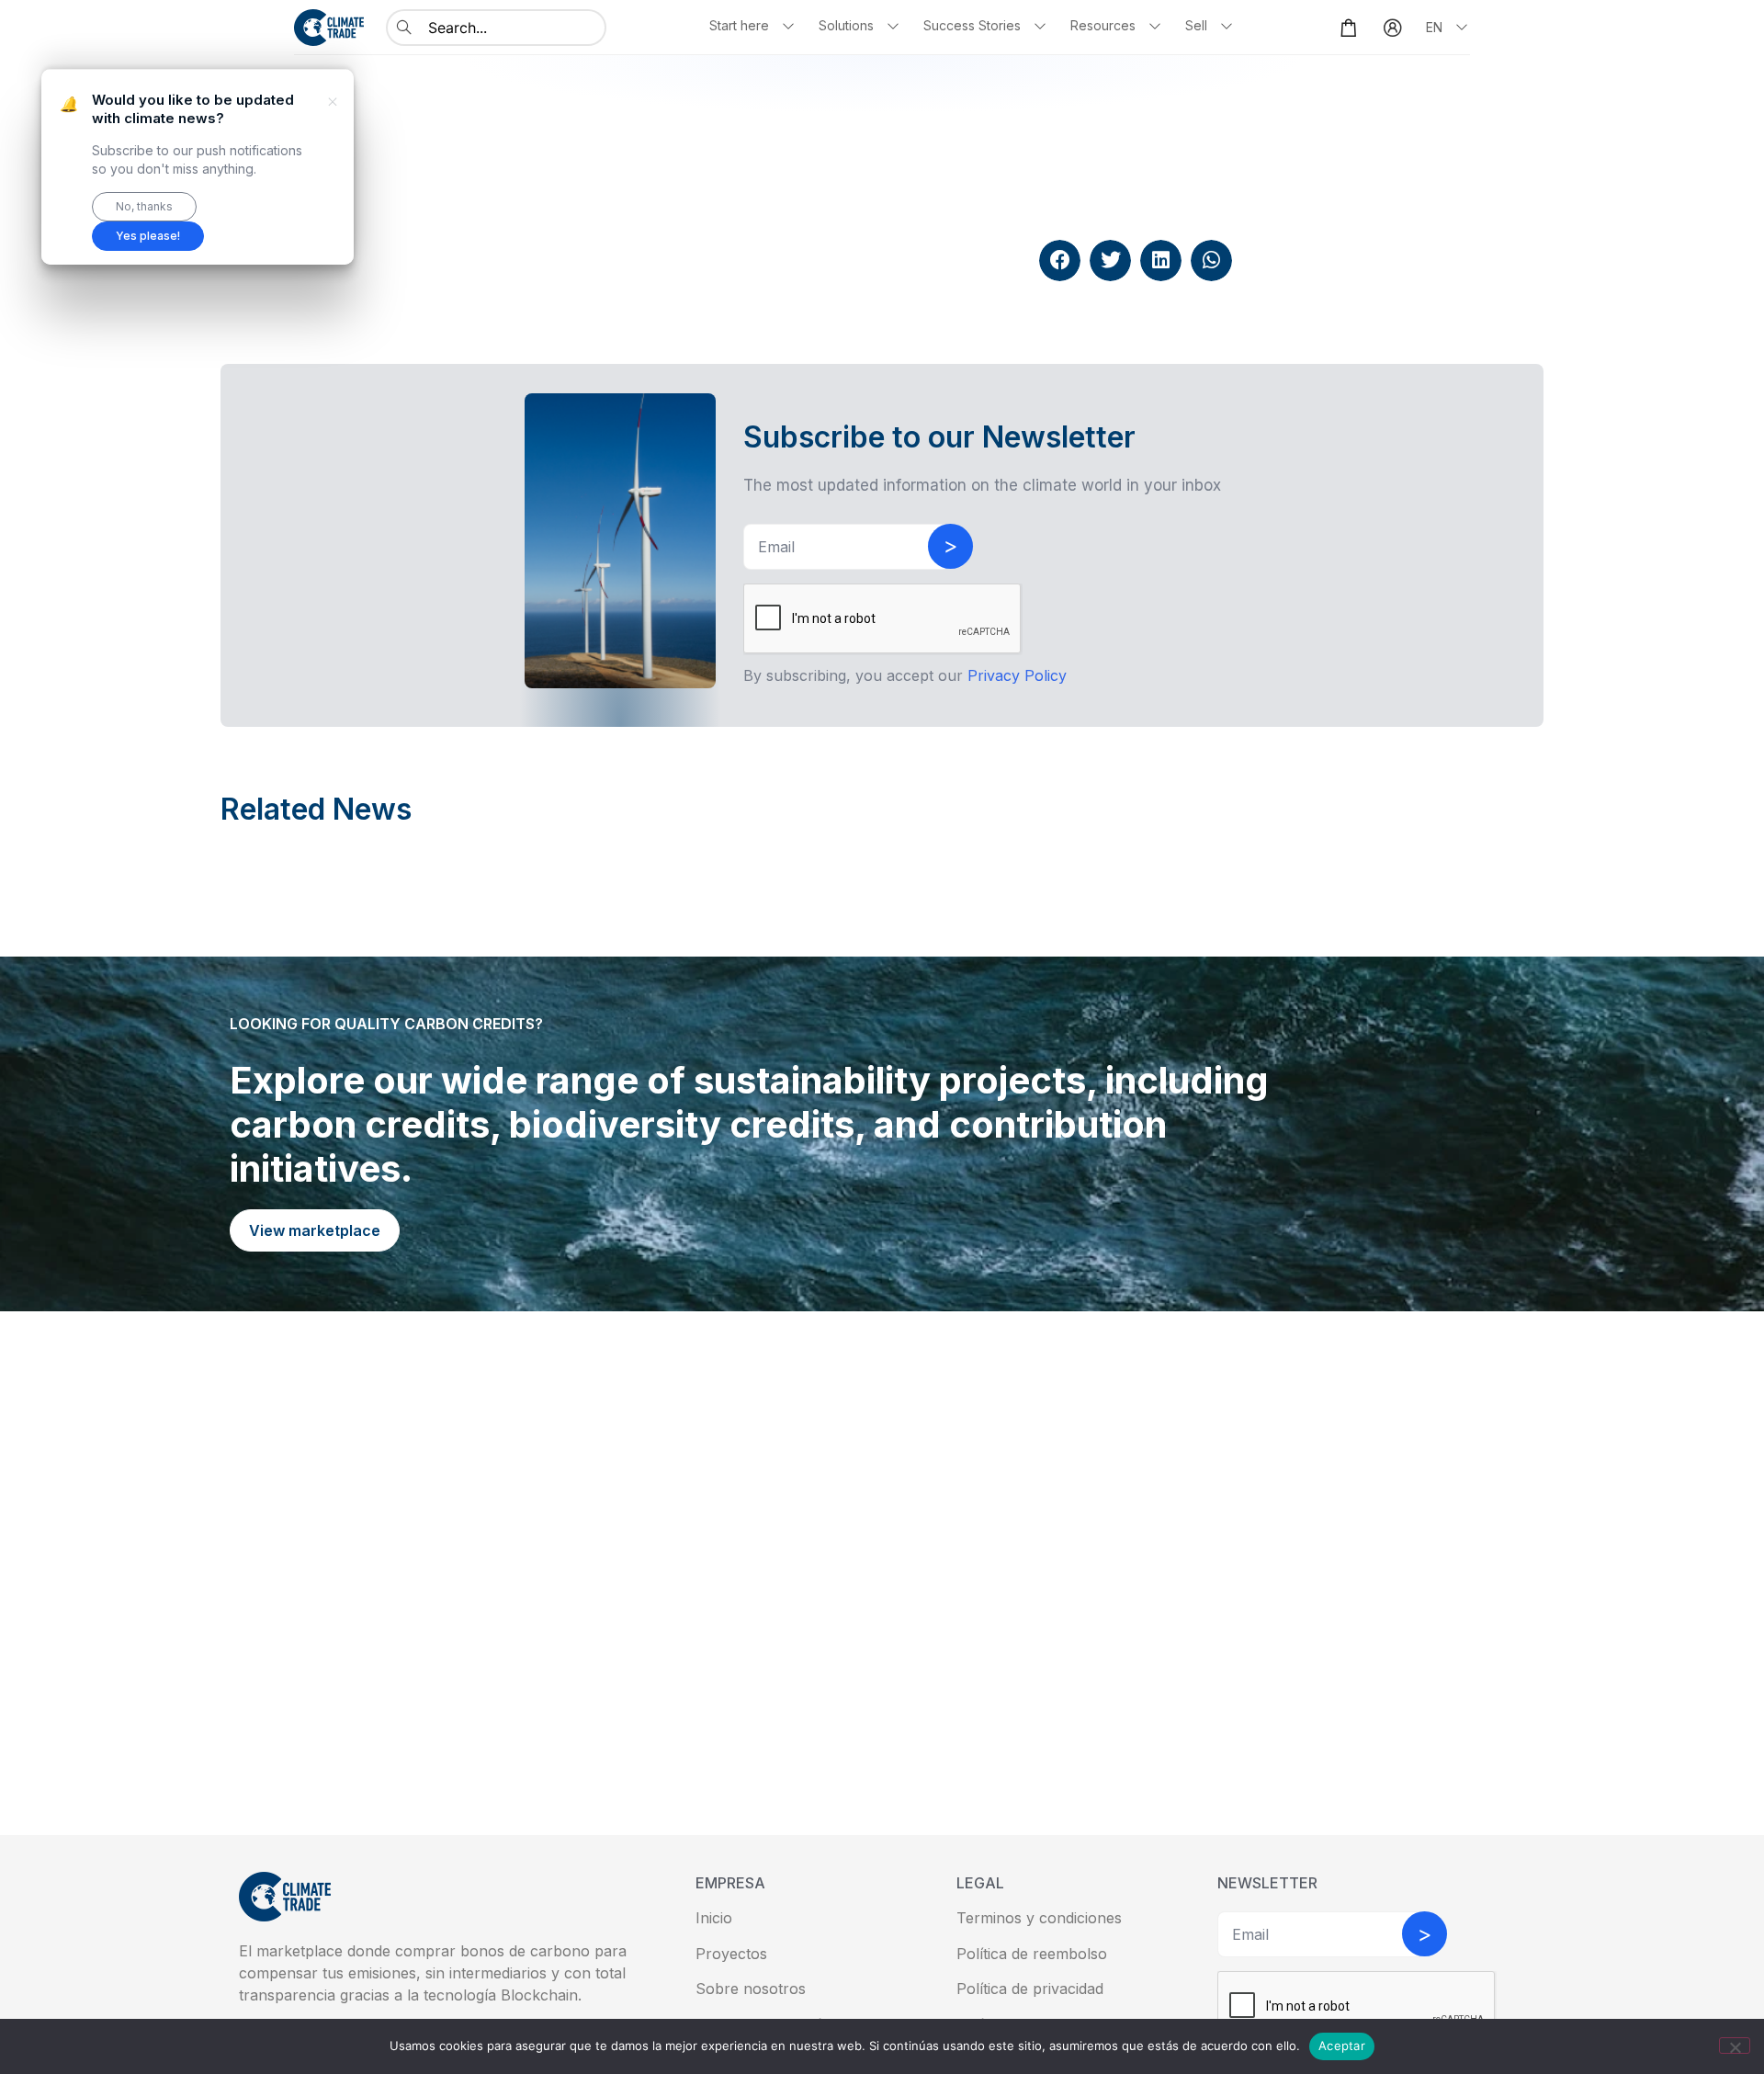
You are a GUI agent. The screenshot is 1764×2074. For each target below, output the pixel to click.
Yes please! (148, 236)
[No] (1735, 2046)
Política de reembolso (1032, 1954)
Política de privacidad (1030, 1989)
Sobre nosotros (751, 1989)
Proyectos (731, 1954)
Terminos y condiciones (1039, 1918)
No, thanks (144, 206)
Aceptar (1342, 2046)
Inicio (714, 1918)
